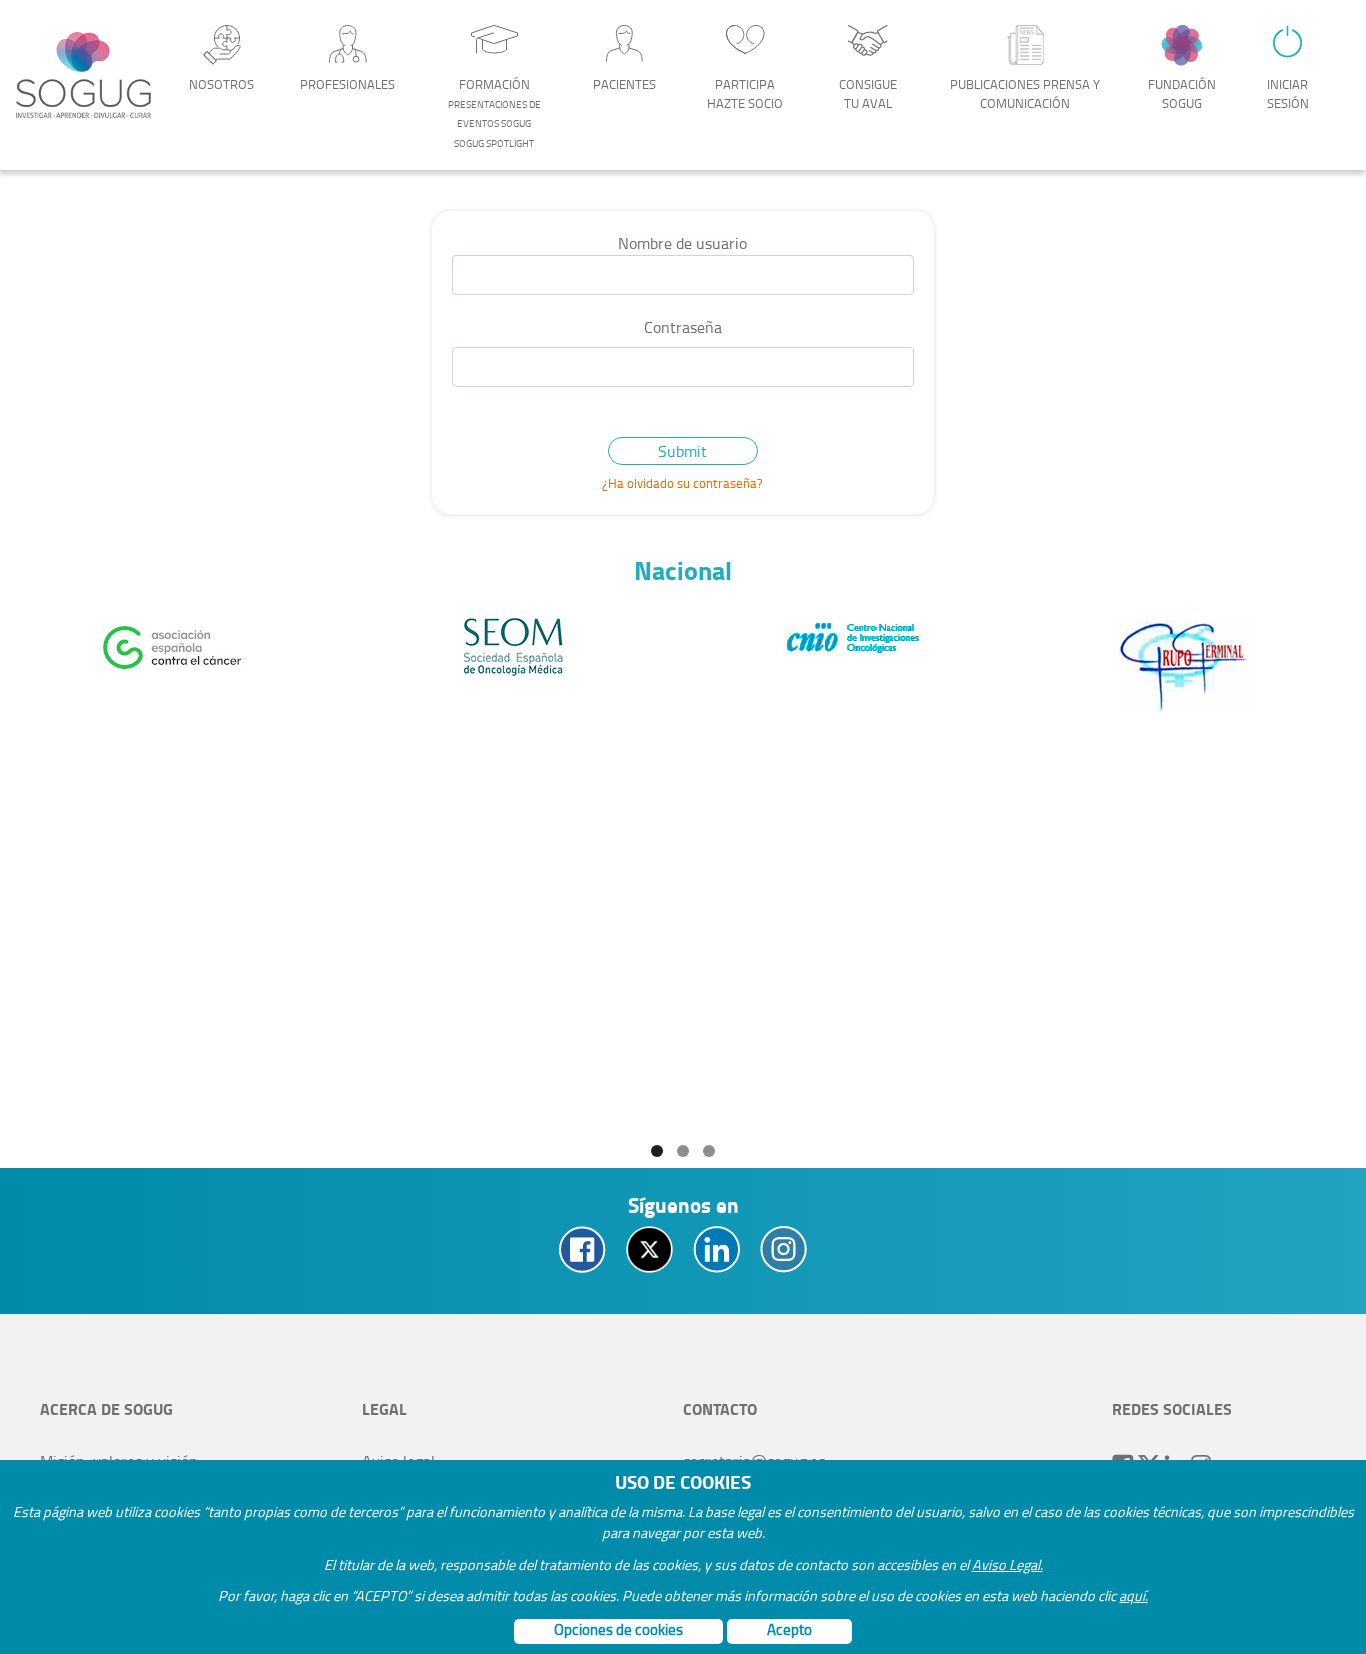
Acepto (789, 1629)
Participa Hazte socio (745, 93)
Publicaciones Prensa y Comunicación (1025, 93)
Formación (494, 112)
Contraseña (683, 327)
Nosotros (221, 84)
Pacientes (624, 84)
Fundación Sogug (1182, 93)
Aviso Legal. (1007, 1564)
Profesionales (347, 84)
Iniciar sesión (1288, 93)
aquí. (1133, 1595)
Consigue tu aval (868, 93)
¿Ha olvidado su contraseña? (682, 483)
